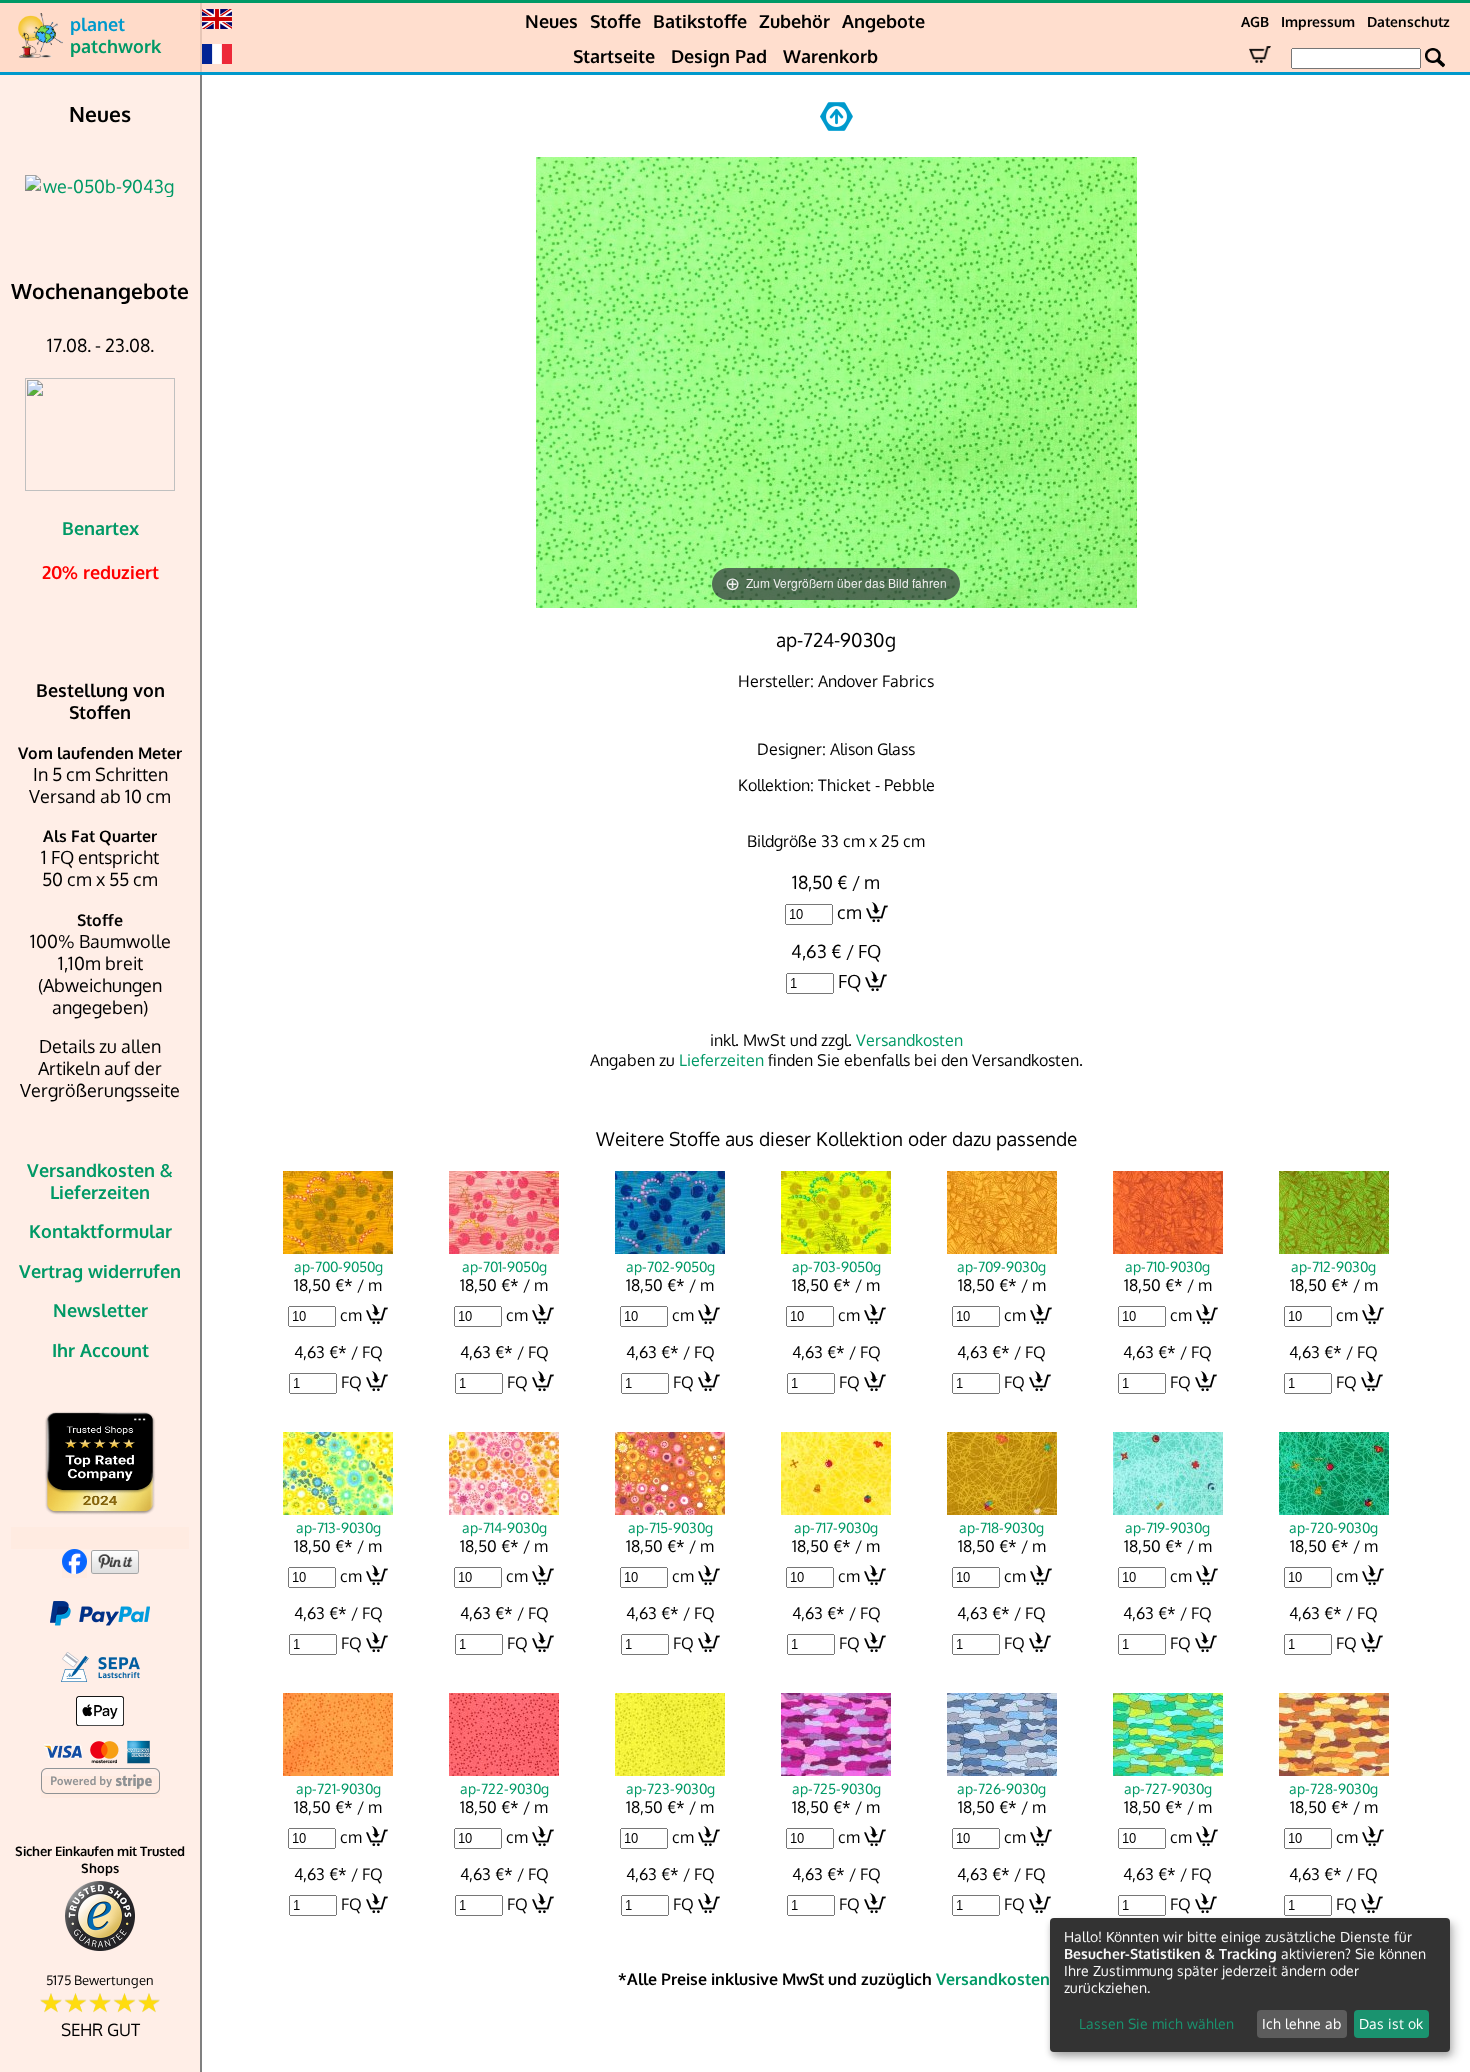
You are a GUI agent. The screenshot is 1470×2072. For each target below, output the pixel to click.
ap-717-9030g (836, 1527)
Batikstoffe (700, 21)
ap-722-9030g (504, 1788)
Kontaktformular (100, 1231)
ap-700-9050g (338, 1266)
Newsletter (100, 1310)
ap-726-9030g (1001, 1788)
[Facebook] (74, 1567)
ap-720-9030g (1333, 1527)
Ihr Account (100, 1350)
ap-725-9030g (836, 1788)
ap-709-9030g (1001, 1266)
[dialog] (1250, 1985)
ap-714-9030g (504, 1527)
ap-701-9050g (504, 1266)
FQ (849, 981)
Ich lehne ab (1301, 2023)
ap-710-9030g (1167, 1266)
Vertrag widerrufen (100, 1271)
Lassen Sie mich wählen (1156, 2023)
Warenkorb (830, 56)
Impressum (1318, 21)
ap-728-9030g (1333, 1788)
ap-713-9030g (338, 1527)
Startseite (614, 56)
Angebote (883, 21)
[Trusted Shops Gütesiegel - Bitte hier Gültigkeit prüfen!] (100, 1946)
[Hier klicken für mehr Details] (139, 186)
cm (849, 912)
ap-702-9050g (670, 1266)
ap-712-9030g (1333, 1266)
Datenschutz (1408, 21)
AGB (1255, 21)
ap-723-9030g (670, 1788)
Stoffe (615, 21)
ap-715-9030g (670, 1527)
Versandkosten (909, 1040)
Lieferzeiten (721, 1060)
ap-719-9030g (1167, 1527)
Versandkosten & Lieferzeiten (100, 1181)
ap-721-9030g (338, 1788)
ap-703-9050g (836, 1266)
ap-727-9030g (1168, 1788)
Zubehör (794, 21)
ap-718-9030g (1001, 1527)
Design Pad (719, 56)
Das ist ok (1391, 2023)
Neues (551, 21)
